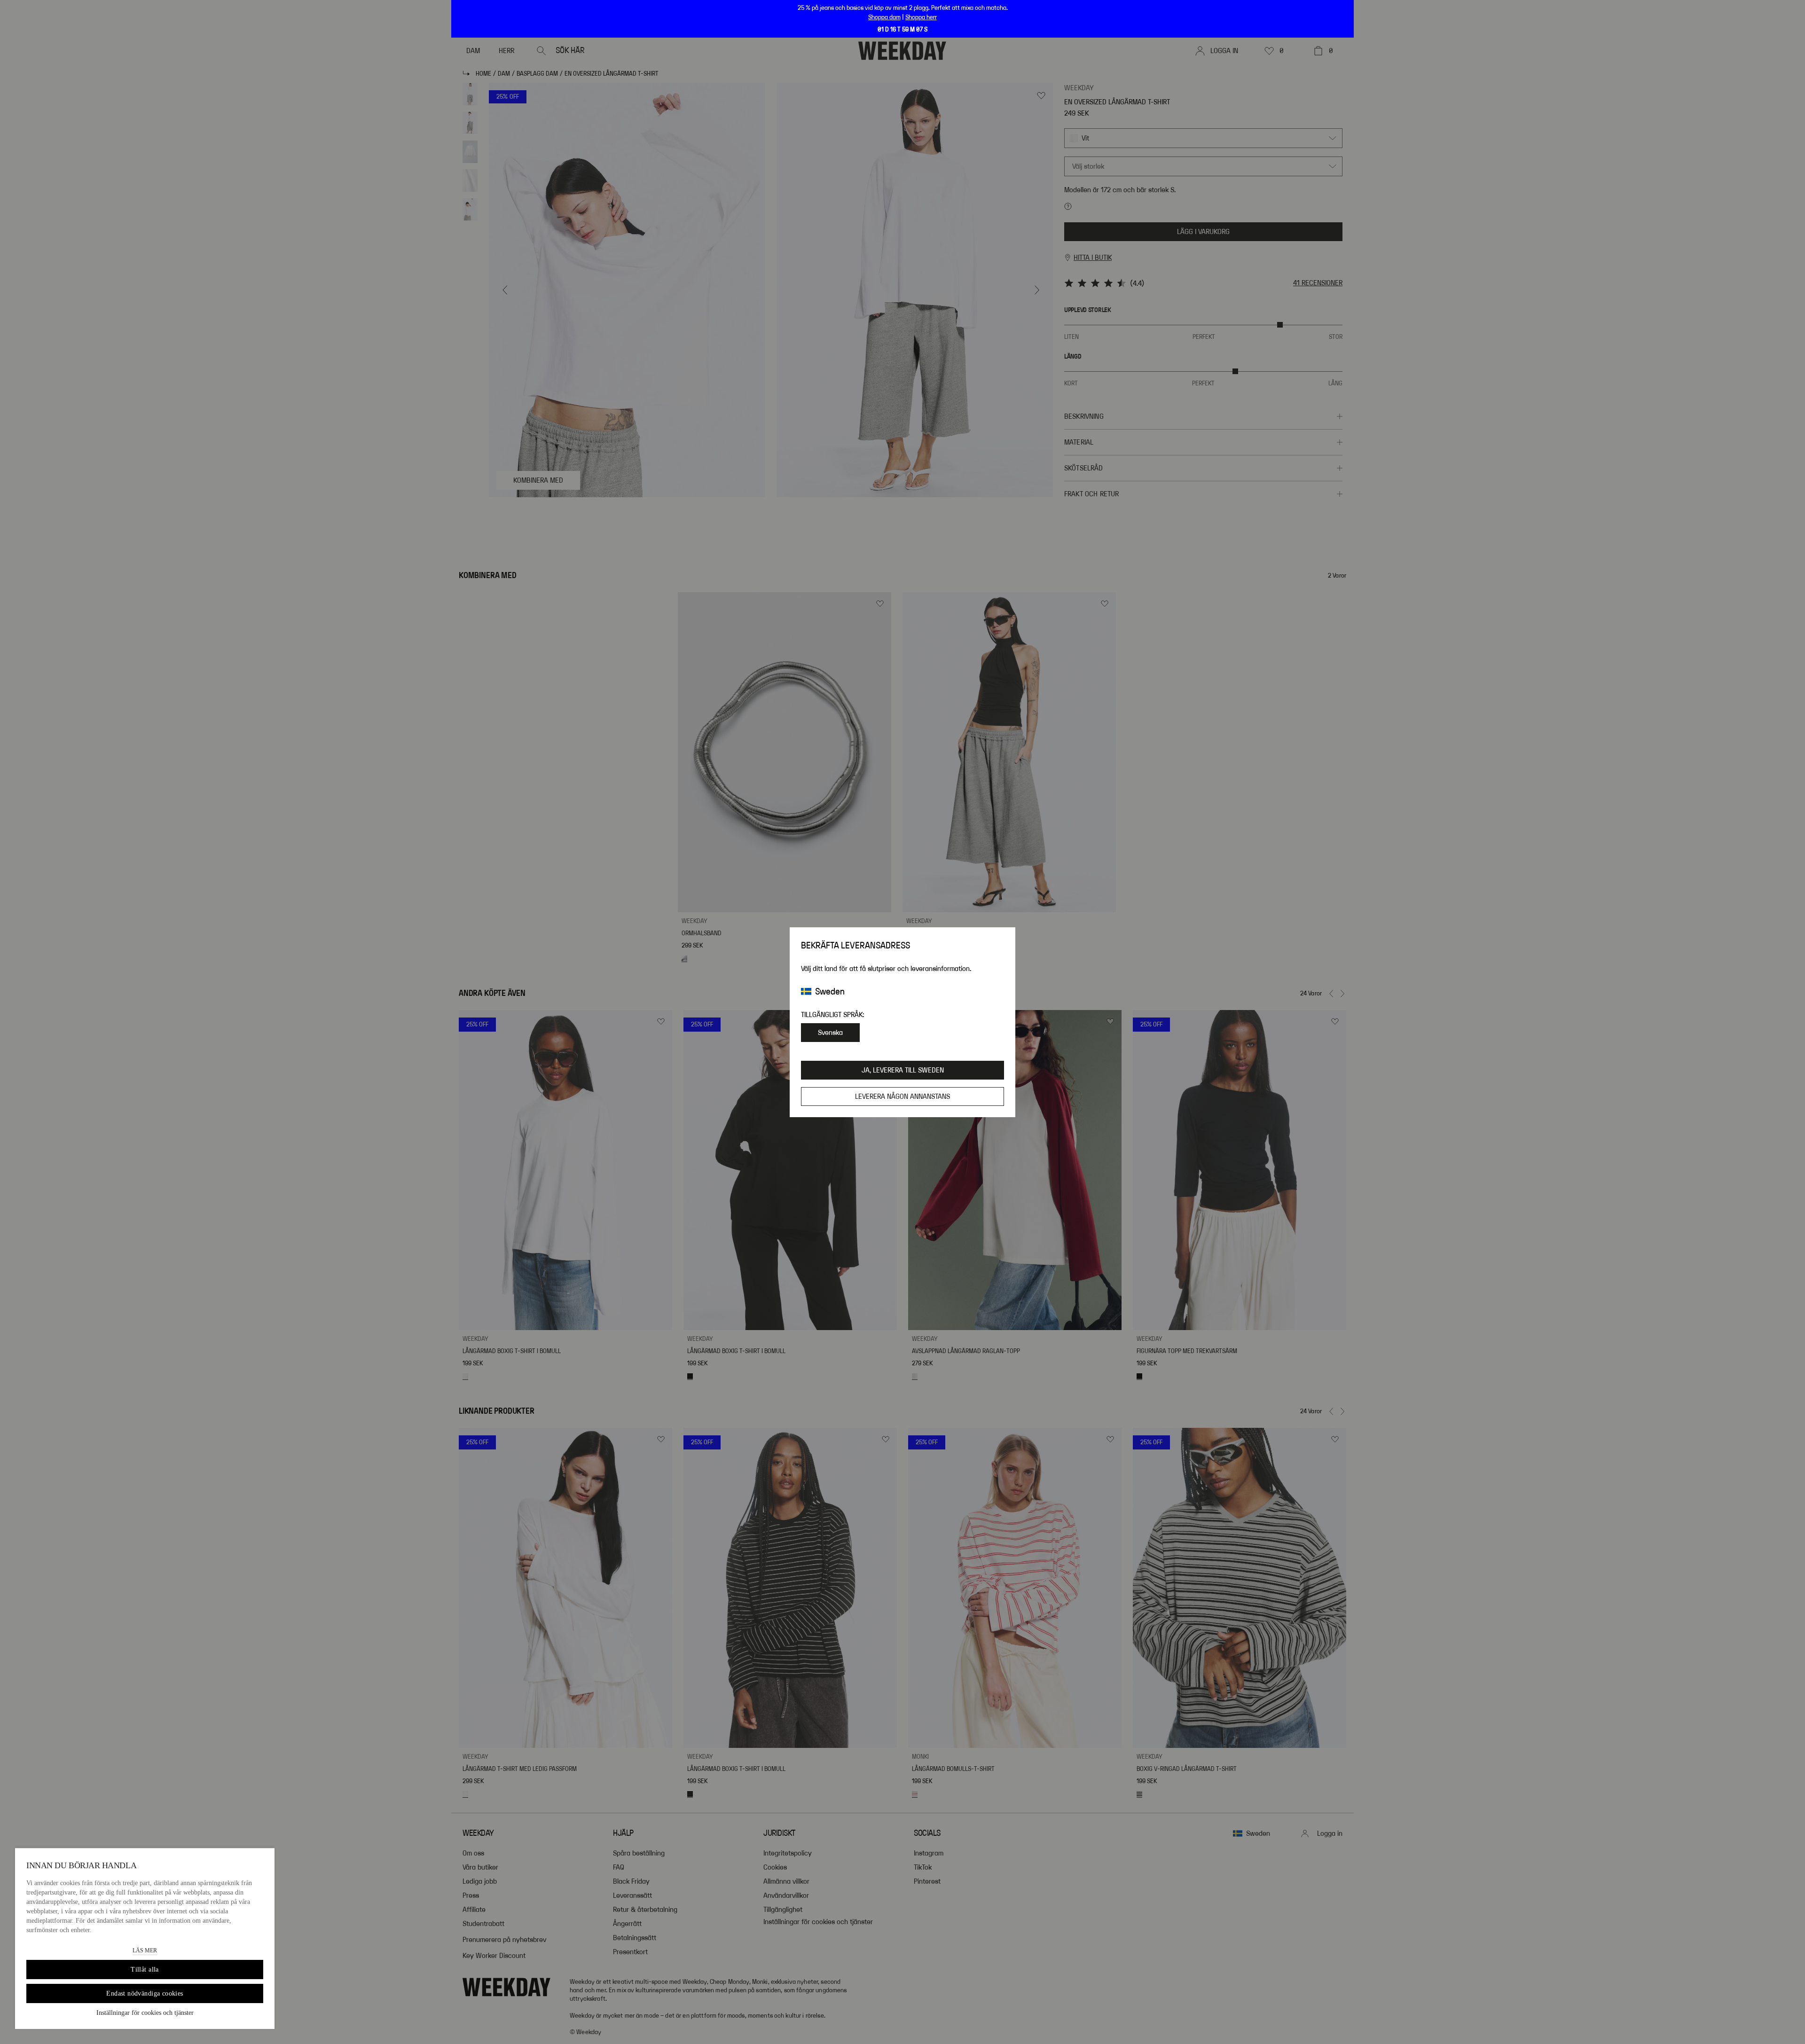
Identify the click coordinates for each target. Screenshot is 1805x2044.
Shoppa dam (884, 17)
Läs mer (145, 1950)
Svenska (830, 1033)
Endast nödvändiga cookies (145, 1993)
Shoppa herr (921, 17)
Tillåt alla (145, 1970)
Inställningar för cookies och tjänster (145, 2013)
